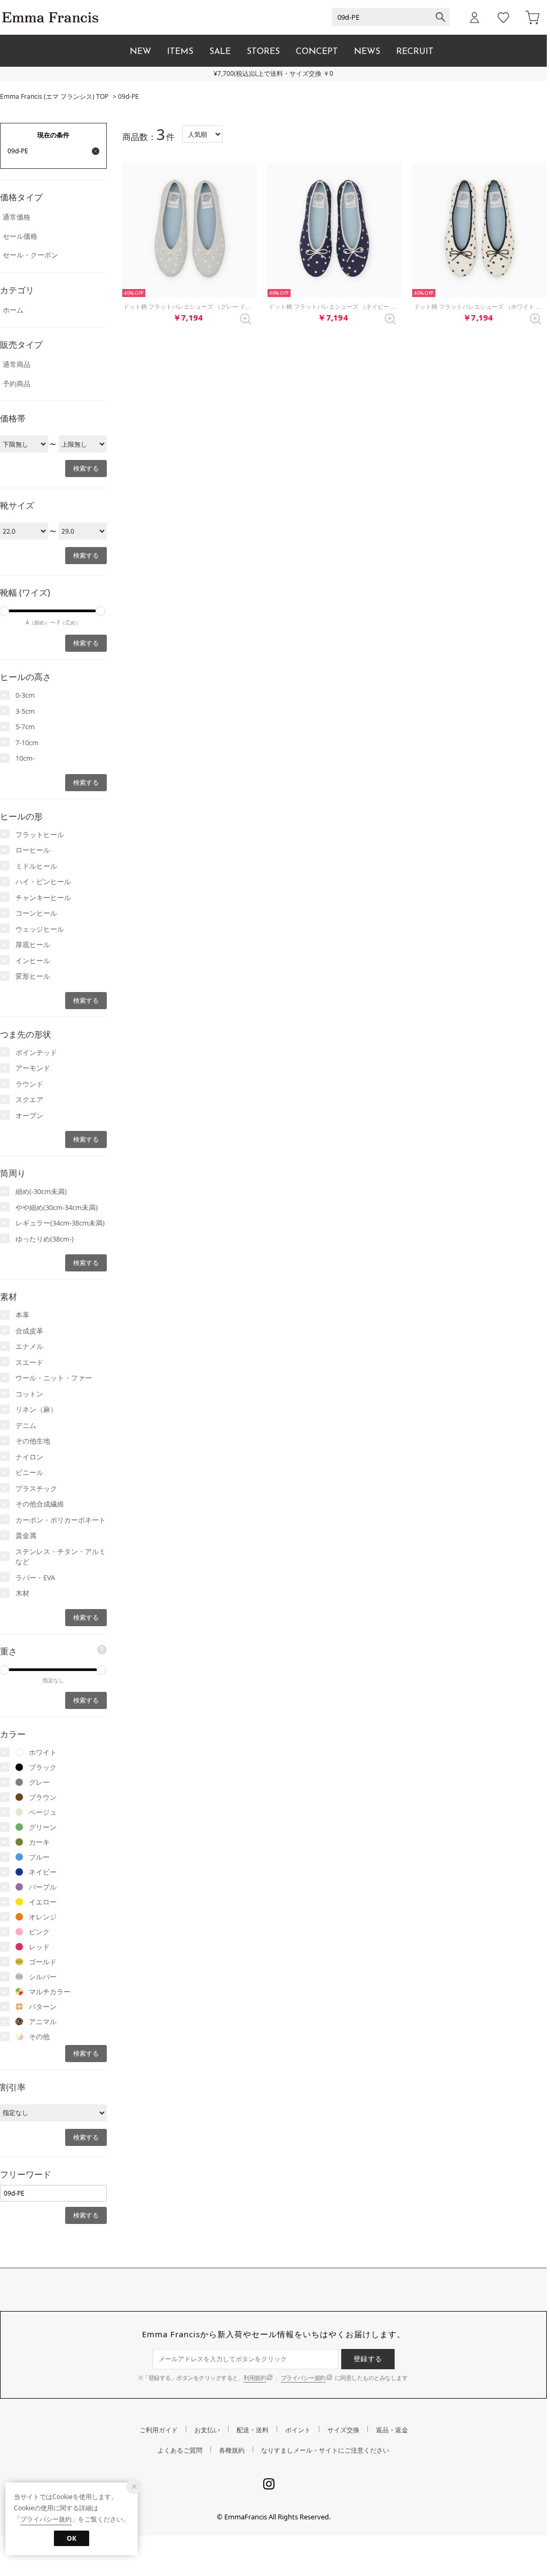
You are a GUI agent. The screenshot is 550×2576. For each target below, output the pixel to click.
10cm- (25, 758)
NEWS (367, 52)
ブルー (39, 1857)
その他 (39, 2036)
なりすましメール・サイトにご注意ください (325, 2450)
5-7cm (25, 727)
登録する (368, 2359)
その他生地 (33, 1441)
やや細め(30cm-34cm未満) (57, 1207)
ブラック (43, 1767)
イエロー (43, 1902)
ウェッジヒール (40, 929)
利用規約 (255, 2378)
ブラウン (43, 1797)
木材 (22, 1593)
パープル (43, 1887)
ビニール (29, 1472)
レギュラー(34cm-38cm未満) (60, 1223)
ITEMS (180, 52)
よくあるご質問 (180, 2450)
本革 (22, 1315)
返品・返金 (392, 2430)
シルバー (43, 1977)
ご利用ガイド (159, 2430)
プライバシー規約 (303, 2378)
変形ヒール (33, 976)
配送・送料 (253, 2430)
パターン (43, 2007)
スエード (29, 1362)
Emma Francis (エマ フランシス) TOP (54, 96)
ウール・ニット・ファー (54, 1378)
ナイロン (29, 1457)
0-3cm (25, 695)
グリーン (43, 1827)
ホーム (13, 310)
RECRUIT (415, 52)
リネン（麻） (36, 1409)
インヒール (33, 961)
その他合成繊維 (40, 1504)
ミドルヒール (36, 866)
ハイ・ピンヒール (43, 881)
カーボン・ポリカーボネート (61, 1520)
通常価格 (17, 217)
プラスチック (36, 1488)
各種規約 (232, 2450)
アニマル (43, 2021)
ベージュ (43, 1812)
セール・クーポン (30, 255)
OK (72, 2538)
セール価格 (20, 236)
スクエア (29, 1099)
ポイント (298, 2430)
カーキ (39, 1842)
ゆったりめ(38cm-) (45, 1239)
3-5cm (25, 711)
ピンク (39, 1932)
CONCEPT (317, 52)
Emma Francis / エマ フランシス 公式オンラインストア (50, 17)
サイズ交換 (343, 2430)
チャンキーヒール (43, 897)
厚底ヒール (33, 944)
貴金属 (26, 1535)
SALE (220, 52)
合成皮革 (29, 1331)
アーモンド (33, 1068)
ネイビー (43, 1872)
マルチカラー (50, 1992)
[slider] (100, 611)
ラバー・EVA (35, 1578)
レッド (39, 1947)
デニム (26, 1425)
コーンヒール (36, 913)
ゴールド (43, 1962)
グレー (39, 1782)
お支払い (207, 2430)
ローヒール (33, 850)
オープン (29, 1115)
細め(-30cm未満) (41, 1191)
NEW (140, 52)
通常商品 (17, 364)
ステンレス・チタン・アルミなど (61, 1557)
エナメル (29, 1346)
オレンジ (43, 1917)
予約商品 (17, 384)
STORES (263, 52)
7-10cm (27, 743)
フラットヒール (40, 834)
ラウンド (29, 1084)
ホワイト (43, 1752)
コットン (29, 1394)
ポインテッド (36, 1052)
